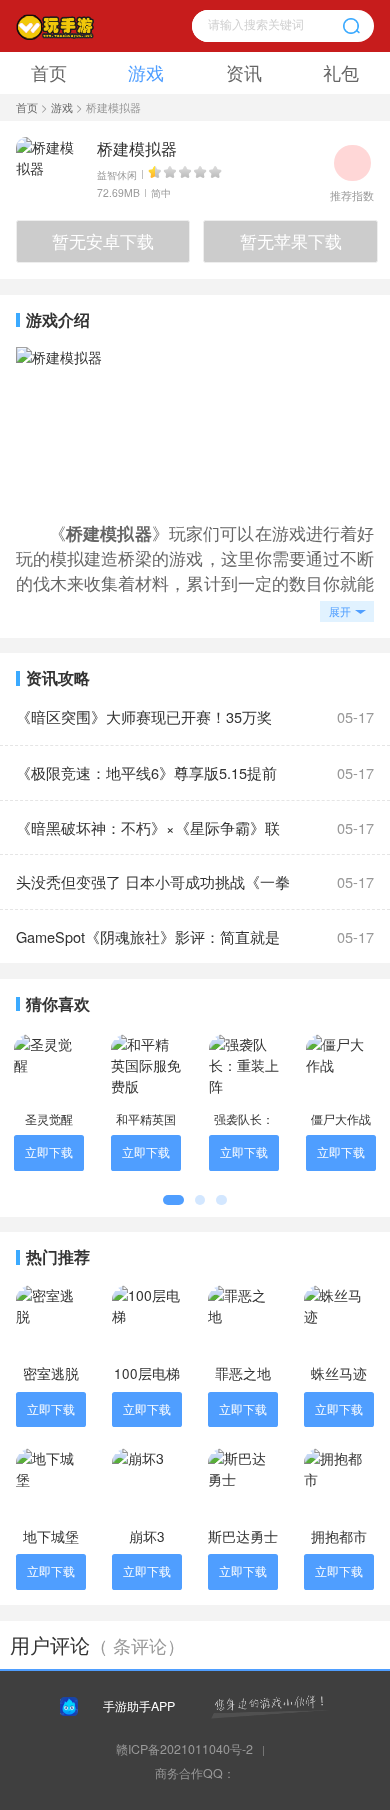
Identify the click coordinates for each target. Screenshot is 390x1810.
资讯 (244, 72)
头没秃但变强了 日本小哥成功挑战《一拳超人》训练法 (153, 890)
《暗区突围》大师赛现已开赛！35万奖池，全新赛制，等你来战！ (144, 725)
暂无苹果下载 (291, 241)
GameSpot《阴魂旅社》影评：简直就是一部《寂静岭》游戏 (148, 945)
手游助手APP (139, 1706)
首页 (49, 72)
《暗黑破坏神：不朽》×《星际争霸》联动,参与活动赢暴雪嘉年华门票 (148, 836)
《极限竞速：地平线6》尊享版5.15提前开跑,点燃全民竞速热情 (146, 781)
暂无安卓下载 (103, 241)
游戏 (146, 72)
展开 (340, 611)
